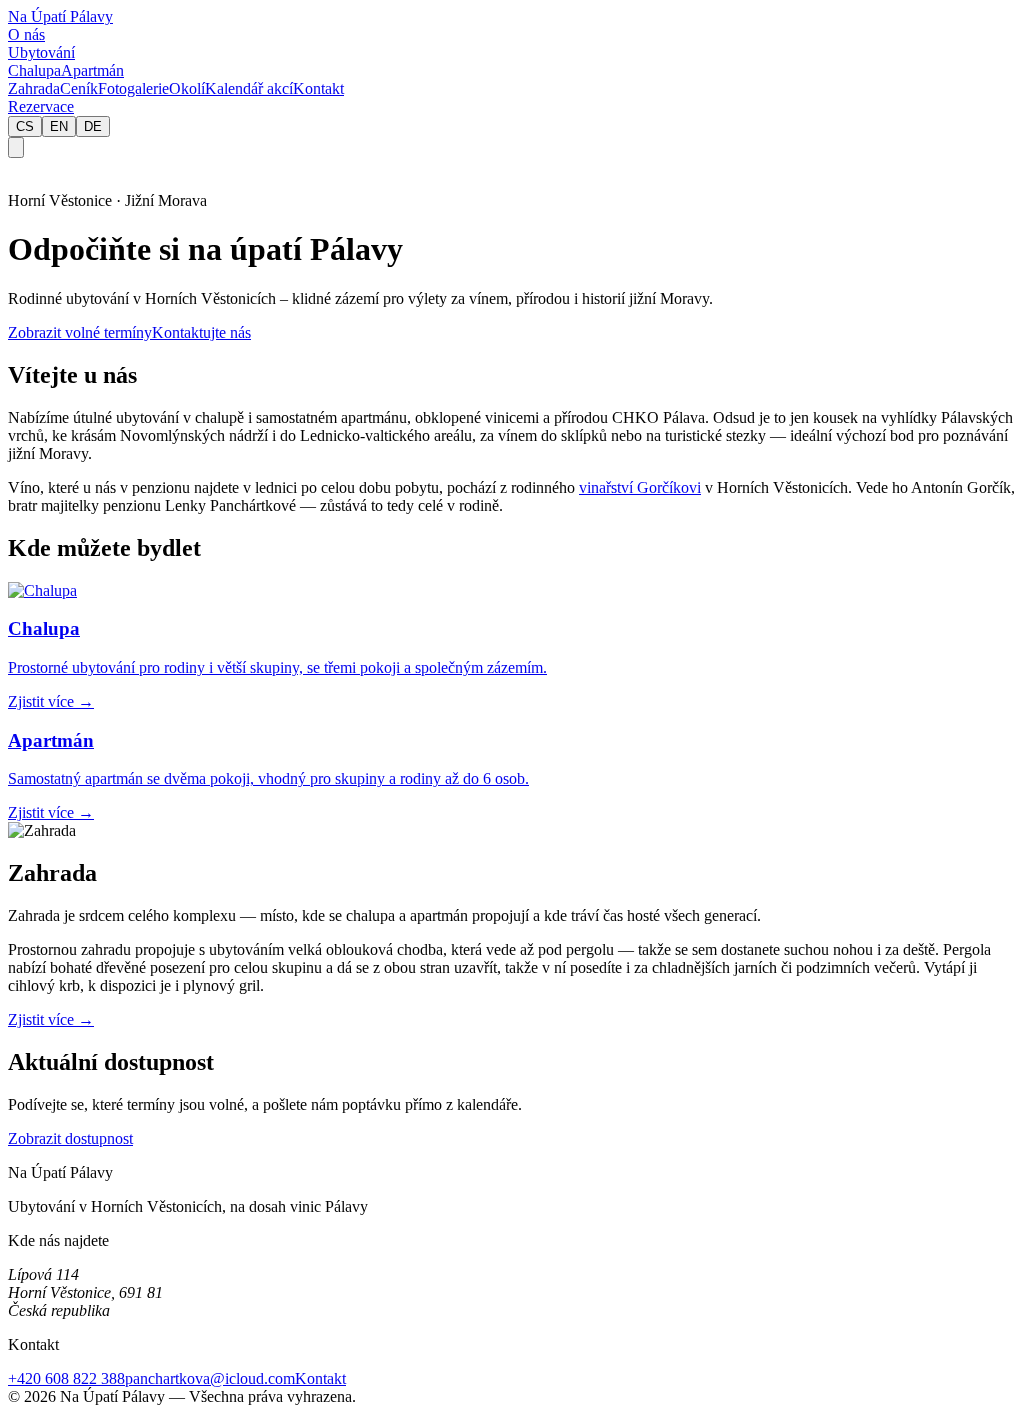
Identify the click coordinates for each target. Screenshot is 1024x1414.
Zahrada (34, 88)
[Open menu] (16, 147)
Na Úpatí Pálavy (60, 16)
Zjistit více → (51, 1019)
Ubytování (41, 52)
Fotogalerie (133, 88)
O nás (26, 34)
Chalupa (34, 70)
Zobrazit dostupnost (70, 1138)
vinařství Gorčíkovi (640, 487)
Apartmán (92, 70)
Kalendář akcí (249, 88)
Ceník (79, 88)
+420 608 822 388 (66, 1378)
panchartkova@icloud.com (210, 1378)
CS (25, 126)
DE (93, 126)
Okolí (187, 88)
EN (59, 126)
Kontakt (318, 88)
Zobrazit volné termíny (80, 332)
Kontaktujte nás (201, 332)
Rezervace (41, 106)
